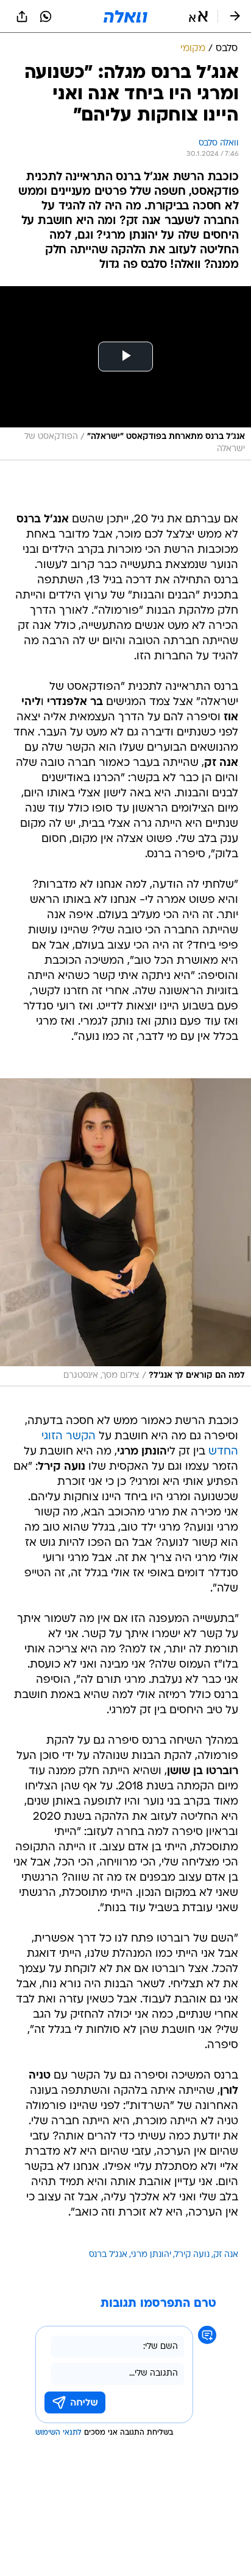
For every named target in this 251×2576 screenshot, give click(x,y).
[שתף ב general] (22, 16)
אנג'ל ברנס (108, 2255)
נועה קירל (192, 2255)
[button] (198, 16)
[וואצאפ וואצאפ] (46, 16)
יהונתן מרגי (151, 2255)
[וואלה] (125, 16)
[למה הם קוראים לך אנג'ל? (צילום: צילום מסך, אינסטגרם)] (125, 1232)
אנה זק (226, 2255)
